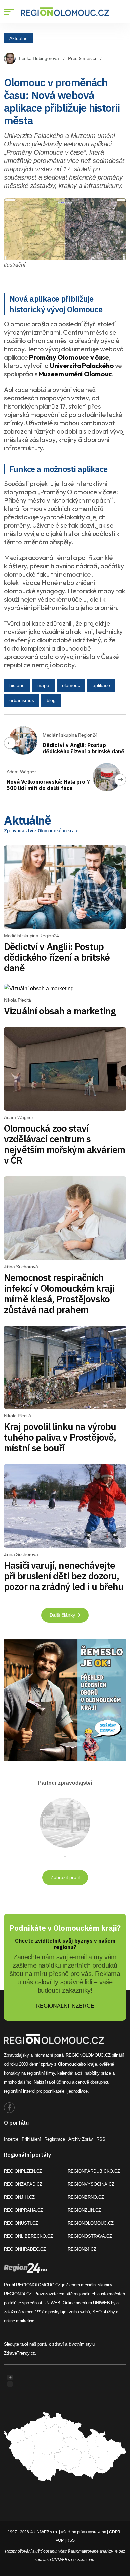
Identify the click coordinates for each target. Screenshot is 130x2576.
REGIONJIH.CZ (19, 2197)
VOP (60, 2540)
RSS (101, 2139)
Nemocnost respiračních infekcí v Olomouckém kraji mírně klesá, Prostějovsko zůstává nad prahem (59, 1293)
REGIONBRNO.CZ (86, 2197)
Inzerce (11, 2139)
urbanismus (22, 700)
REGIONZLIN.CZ (84, 2210)
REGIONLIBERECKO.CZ (28, 2236)
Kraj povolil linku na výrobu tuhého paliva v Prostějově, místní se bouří (60, 1437)
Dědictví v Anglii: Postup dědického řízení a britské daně (83, 748)
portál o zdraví (50, 2344)
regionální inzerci (19, 2091)
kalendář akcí (70, 2073)
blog (51, 700)
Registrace (55, 2139)
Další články (63, 1615)
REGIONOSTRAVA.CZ (90, 2236)
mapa (43, 685)
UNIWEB (52, 2303)
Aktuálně (18, 38)
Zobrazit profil (65, 1877)
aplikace (101, 685)
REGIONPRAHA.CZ (23, 2210)
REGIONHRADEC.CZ (25, 2249)
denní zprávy (41, 2064)
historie (17, 685)
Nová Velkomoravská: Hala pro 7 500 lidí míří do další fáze (48, 785)
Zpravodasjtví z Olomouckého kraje (41, 831)
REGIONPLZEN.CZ (23, 2171)
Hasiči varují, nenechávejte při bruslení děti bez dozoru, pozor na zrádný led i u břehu (64, 1576)
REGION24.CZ (82, 2249)
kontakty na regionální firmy (29, 2073)
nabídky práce (98, 2073)
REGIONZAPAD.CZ (23, 2184)
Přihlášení (31, 2139)
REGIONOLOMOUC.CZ (91, 2223)
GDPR (115, 2532)
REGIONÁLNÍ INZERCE (65, 2006)
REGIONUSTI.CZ (21, 2223)
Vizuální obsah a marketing (60, 1011)
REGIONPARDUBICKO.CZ (94, 2171)
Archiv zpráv (81, 2139)
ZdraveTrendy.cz (19, 2353)
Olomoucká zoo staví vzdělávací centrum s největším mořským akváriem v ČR (64, 1144)
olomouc (71, 685)
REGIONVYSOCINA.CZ (91, 2184)
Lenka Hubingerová (39, 58)
